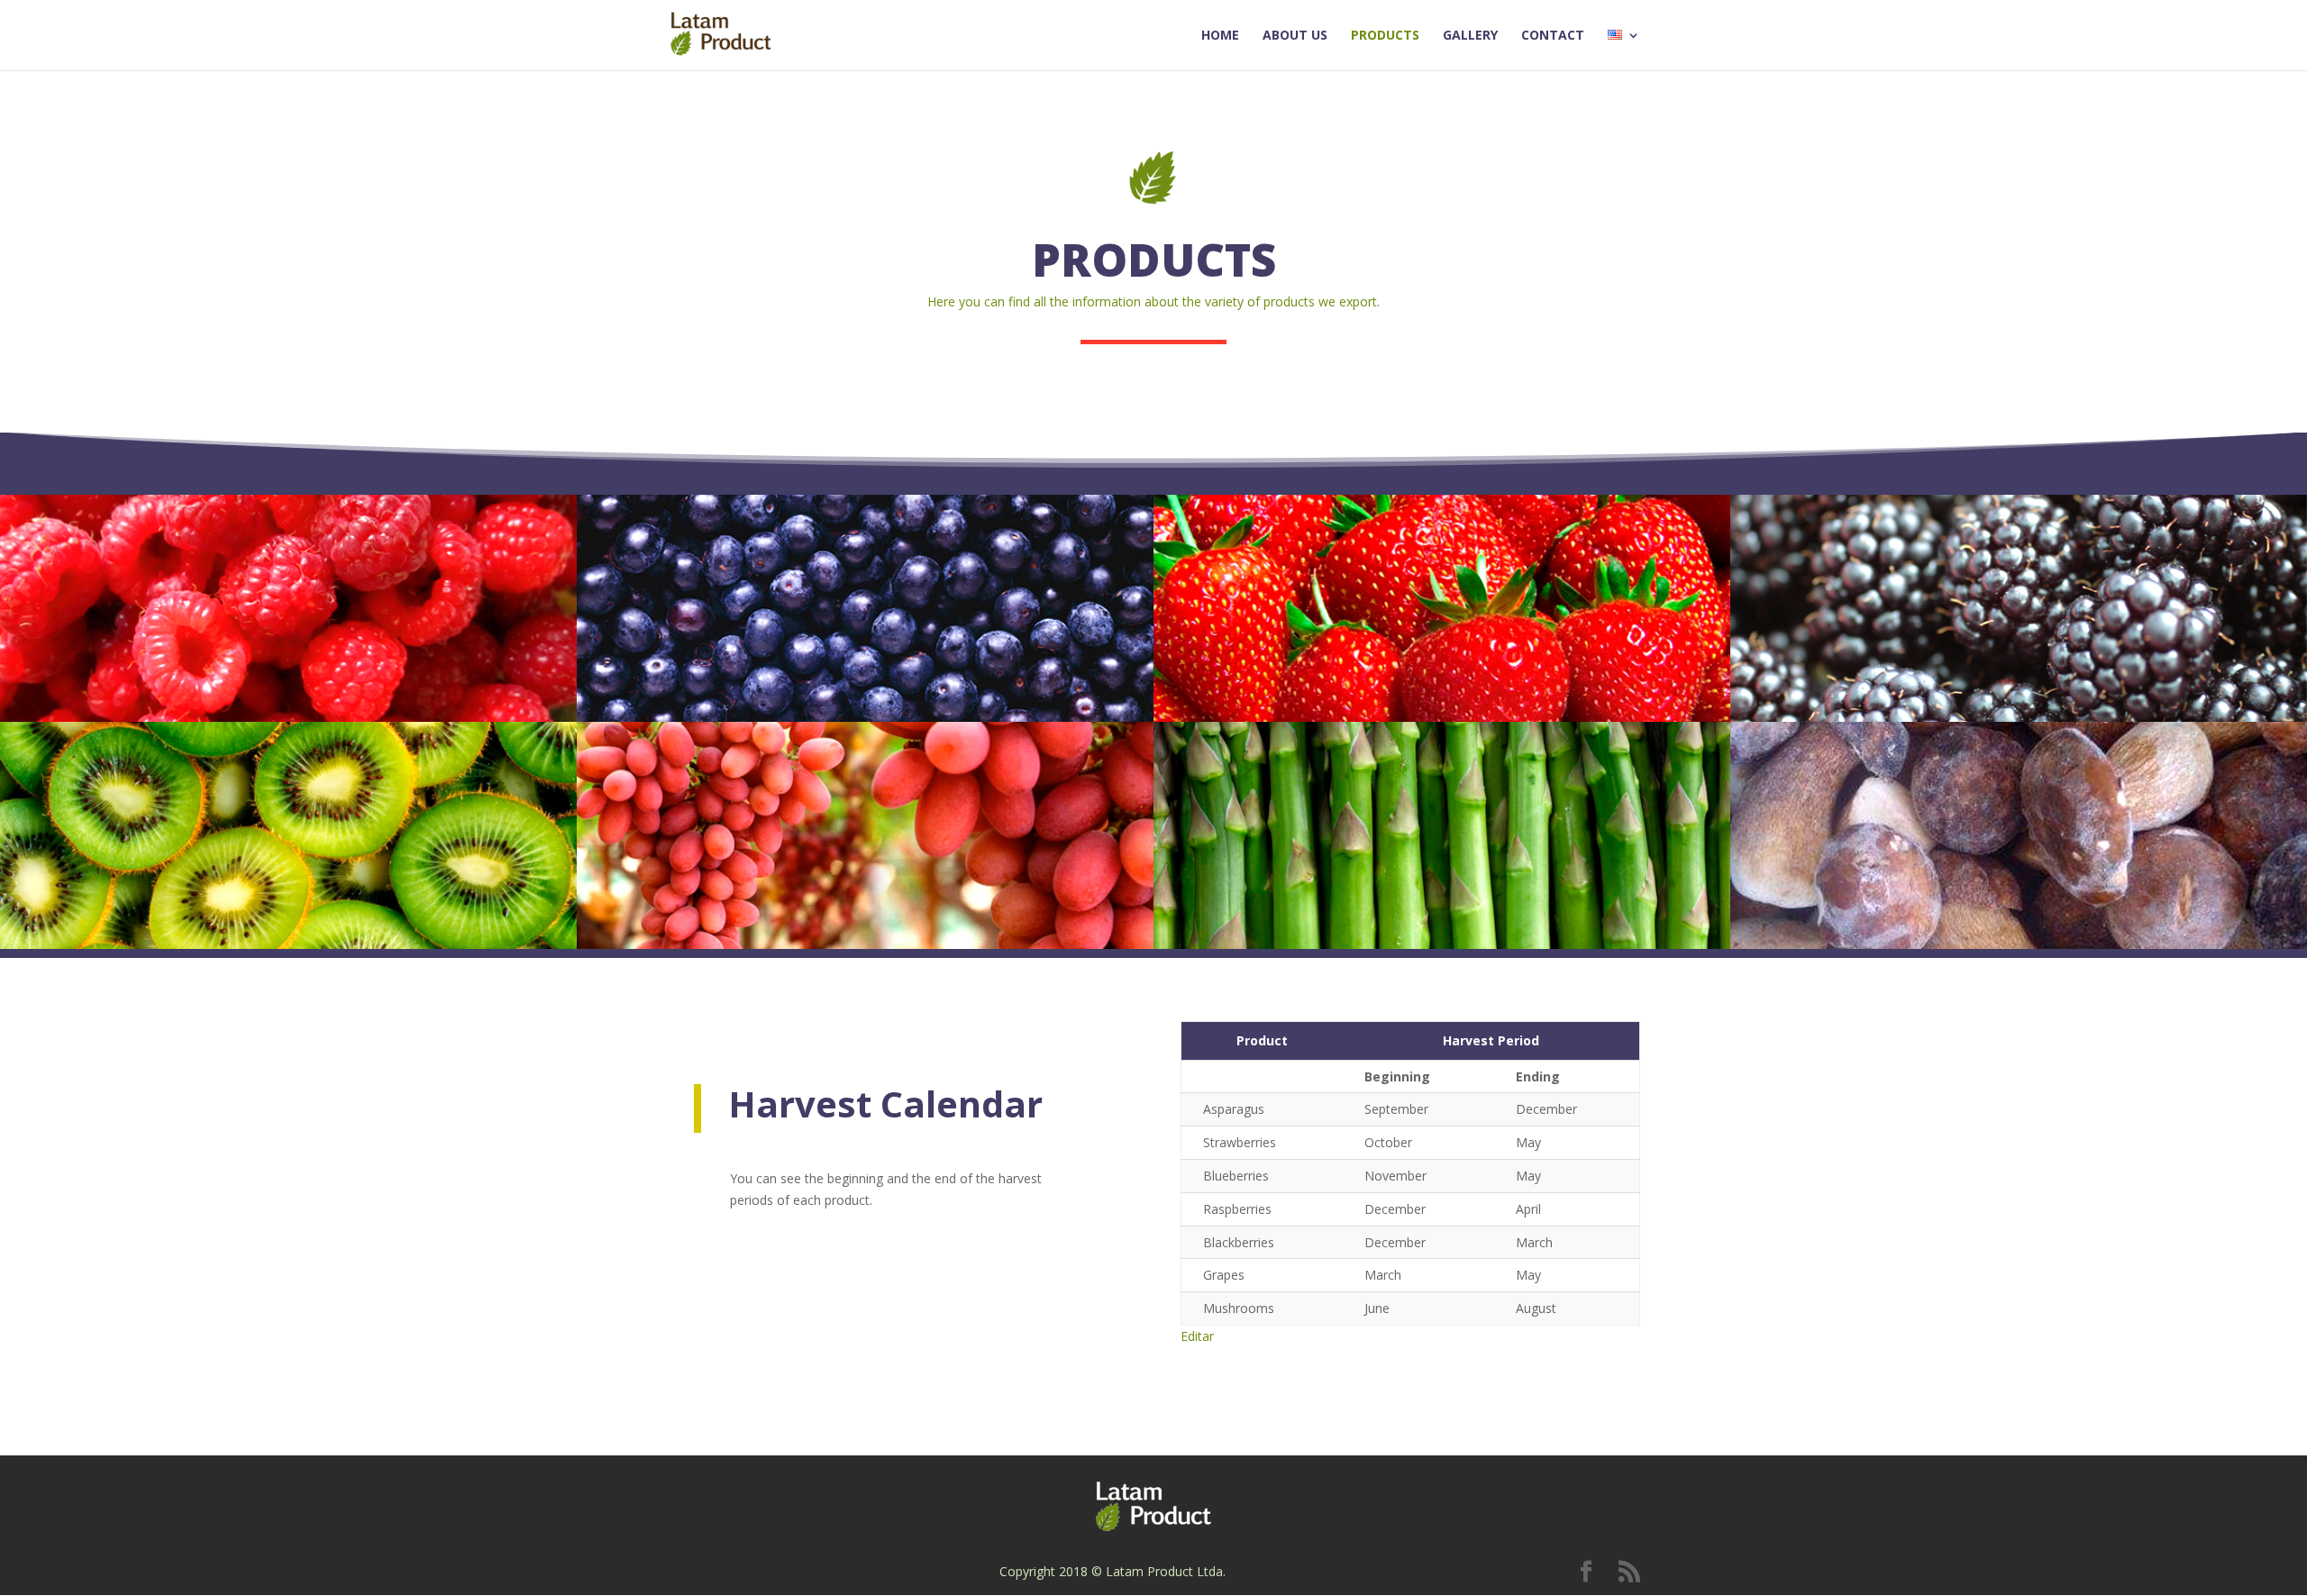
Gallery (1470, 36)
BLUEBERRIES (719, 581)
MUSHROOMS (1878, 808)
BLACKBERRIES (1884, 581)
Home (1220, 36)
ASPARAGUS (1290, 808)
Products (1385, 36)
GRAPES (681, 808)
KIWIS (92, 808)
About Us (1295, 36)
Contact (1553, 36)
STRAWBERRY (1300, 581)
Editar (1197, 1336)
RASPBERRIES (143, 581)
